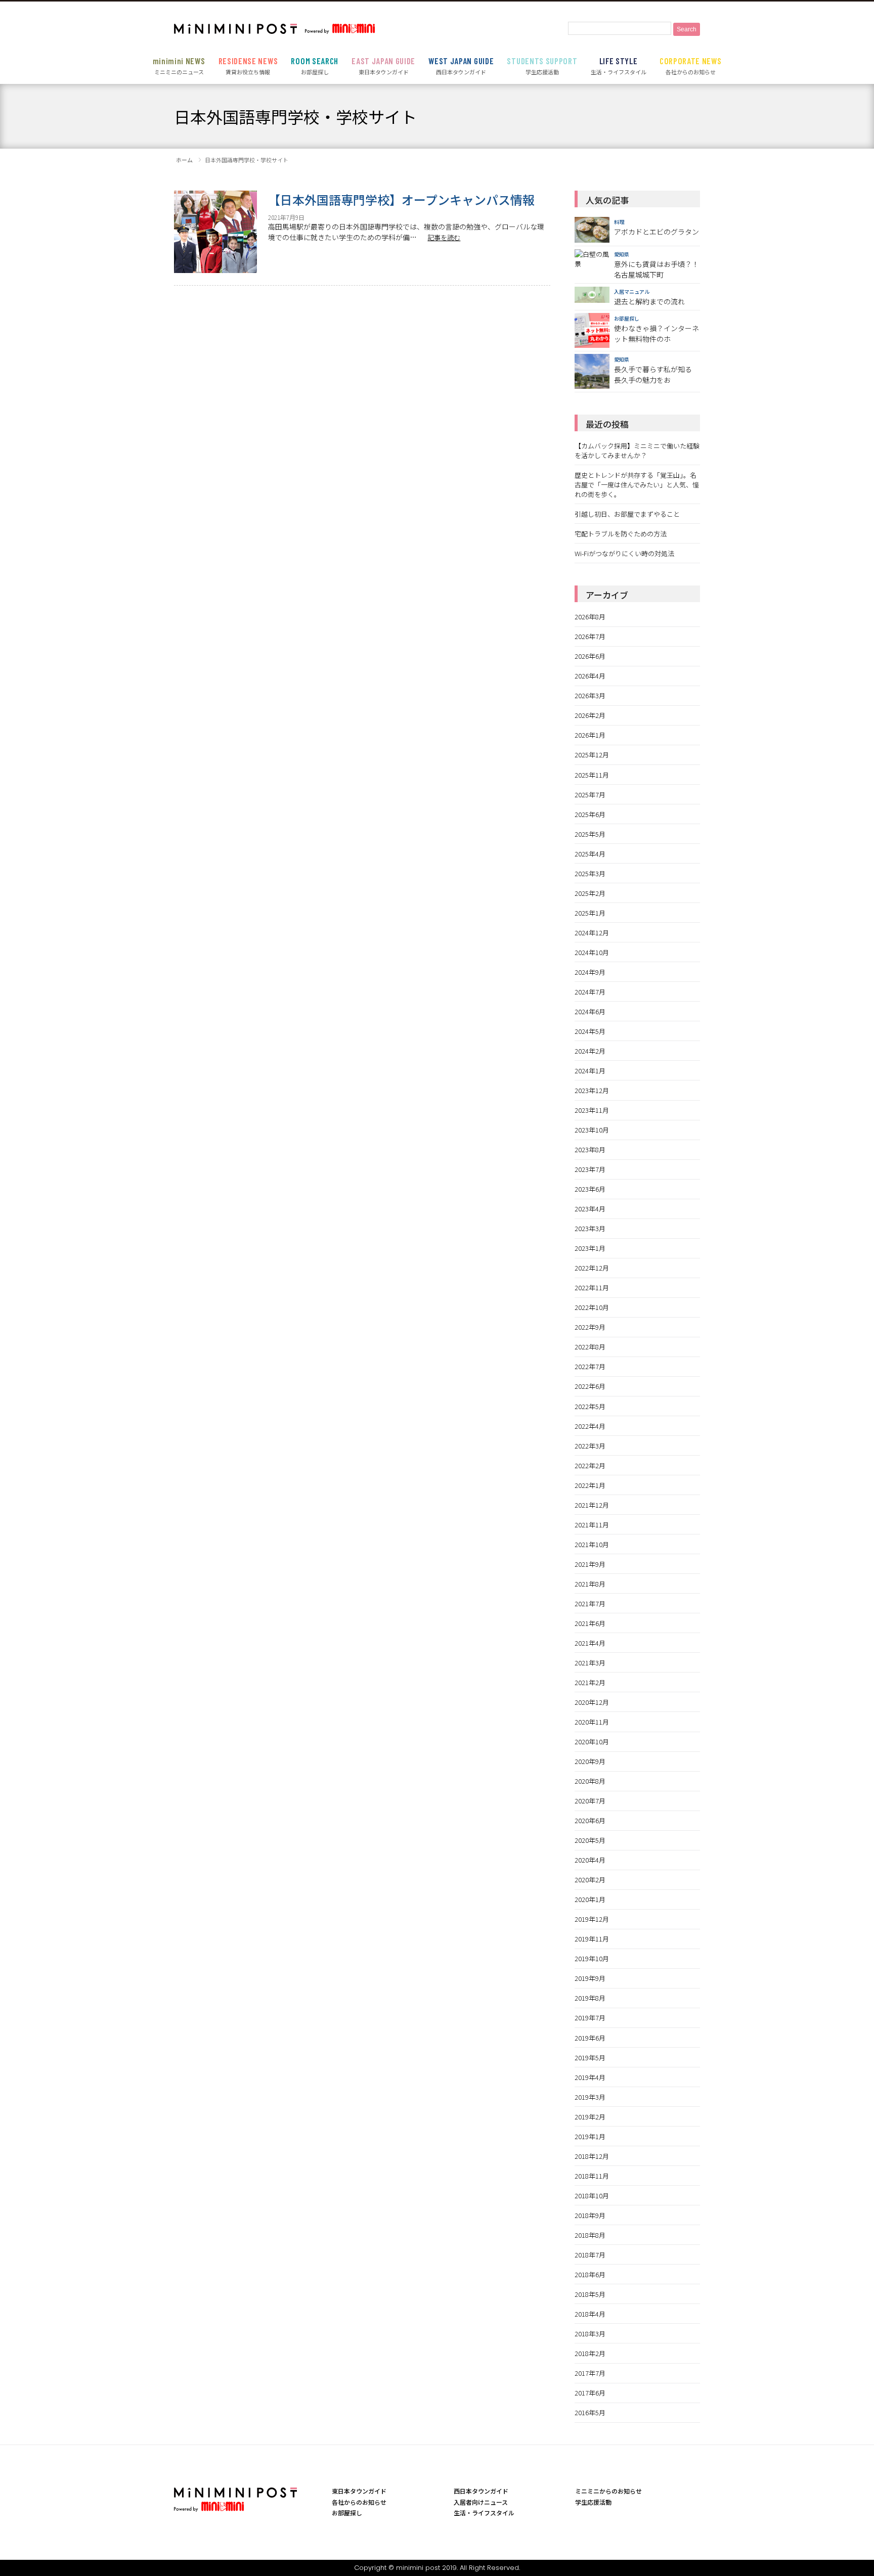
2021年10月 (592, 1544)
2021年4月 (590, 1643)
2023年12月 (592, 1090)
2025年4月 (590, 854)
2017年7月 (590, 2373)
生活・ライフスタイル (619, 66)
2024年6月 (590, 1011)
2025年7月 (590, 795)
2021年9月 (590, 1564)
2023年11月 (592, 1110)
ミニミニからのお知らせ (608, 2491)
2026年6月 (590, 656)
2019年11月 (592, 1939)
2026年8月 (590, 617)
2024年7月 (590, 992)
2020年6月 (590, 1820)
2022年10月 (592, 1307)
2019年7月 (590, 2018)
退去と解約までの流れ (649, 301)
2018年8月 (590, 2235)
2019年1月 (590, 2136)
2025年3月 (590, 873)
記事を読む (444, 237)
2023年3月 (590, 1228)
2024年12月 (592, 933)
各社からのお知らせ (691, 66)
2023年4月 (590, 1209)
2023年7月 (590, 1169)
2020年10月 (592, 1742)
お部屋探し (314, 66)
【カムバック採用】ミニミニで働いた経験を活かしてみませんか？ (637, 450)
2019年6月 (590, 2038)
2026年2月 (590, 715)
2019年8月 (590, 1998)
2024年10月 (592, 952)
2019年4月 (590, 2077)
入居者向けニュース (481, 2502)
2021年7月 (590, 1603)
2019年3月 (590, 2097)
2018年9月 (590, 2215)
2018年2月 (590, 2353)
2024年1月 (590, 1071)
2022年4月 (590, 1426)
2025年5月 (590, 834)
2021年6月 (590, 1623)
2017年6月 (590, 2393)
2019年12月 (592, 1919)
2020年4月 (590, 1860)
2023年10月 (592, 1130)
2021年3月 (590, 1663)
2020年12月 (592, 1702)
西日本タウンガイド (461, 66)
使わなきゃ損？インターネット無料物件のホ (657, 333)
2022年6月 (590, 1386)
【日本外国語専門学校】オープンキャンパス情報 (401, 199)
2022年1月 (590, 1485)
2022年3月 (590, 1446)
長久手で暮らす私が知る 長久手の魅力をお (653, 374)
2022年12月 (592, 1268)
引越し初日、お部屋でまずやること (627, 514)
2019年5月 (590, 2058)
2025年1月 (590, 913)
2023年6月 (590, 1189)
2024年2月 (590, 1051)
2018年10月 (592, 2196)
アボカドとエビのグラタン (657, 232)
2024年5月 (590, 1031)
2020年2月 (590, 1880)
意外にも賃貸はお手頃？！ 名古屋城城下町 (657, 269)
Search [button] (687, 29)
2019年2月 (590, 2117)
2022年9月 (590, 1327)
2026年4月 (590, 676)
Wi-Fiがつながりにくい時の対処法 (624, 553)
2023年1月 (590, 1248)
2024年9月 (590, 972)
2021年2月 (590, 1682)
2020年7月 (590, 1801)
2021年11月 (592, 1525)
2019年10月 (592, 1958)
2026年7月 (590, 636)
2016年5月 (590, 2412)
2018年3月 (590, 2334)
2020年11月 (592, 1722)
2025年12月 (592, 755)
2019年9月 (590, 1978)
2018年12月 (592, 2156)
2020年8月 (590, 1781)
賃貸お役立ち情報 (248, 66)
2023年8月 (590, 1149)
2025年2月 (590, 893)
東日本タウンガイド (383, 66)
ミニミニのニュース (179, 66)
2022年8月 (590, 1347)
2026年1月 (590, 735)
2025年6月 (590, 814)
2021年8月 (590, 1584)
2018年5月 (590, 2294)
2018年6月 (590, 2274)
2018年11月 (592, 2176)
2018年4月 (590, 2314)
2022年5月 (590, 1406)
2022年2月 (590, 1465)
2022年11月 (592, 1287)
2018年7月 (590, 2255)
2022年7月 (590, 1366)
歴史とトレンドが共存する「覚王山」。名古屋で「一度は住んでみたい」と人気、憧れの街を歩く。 (637, 485)
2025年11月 (592, 775)
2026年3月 (590, 695)
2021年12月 (592, 1505)
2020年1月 (590, 1899)
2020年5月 (590, 1840)
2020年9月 (590, 1761)
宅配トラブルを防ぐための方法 (621, 534)
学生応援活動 (542, 66)
